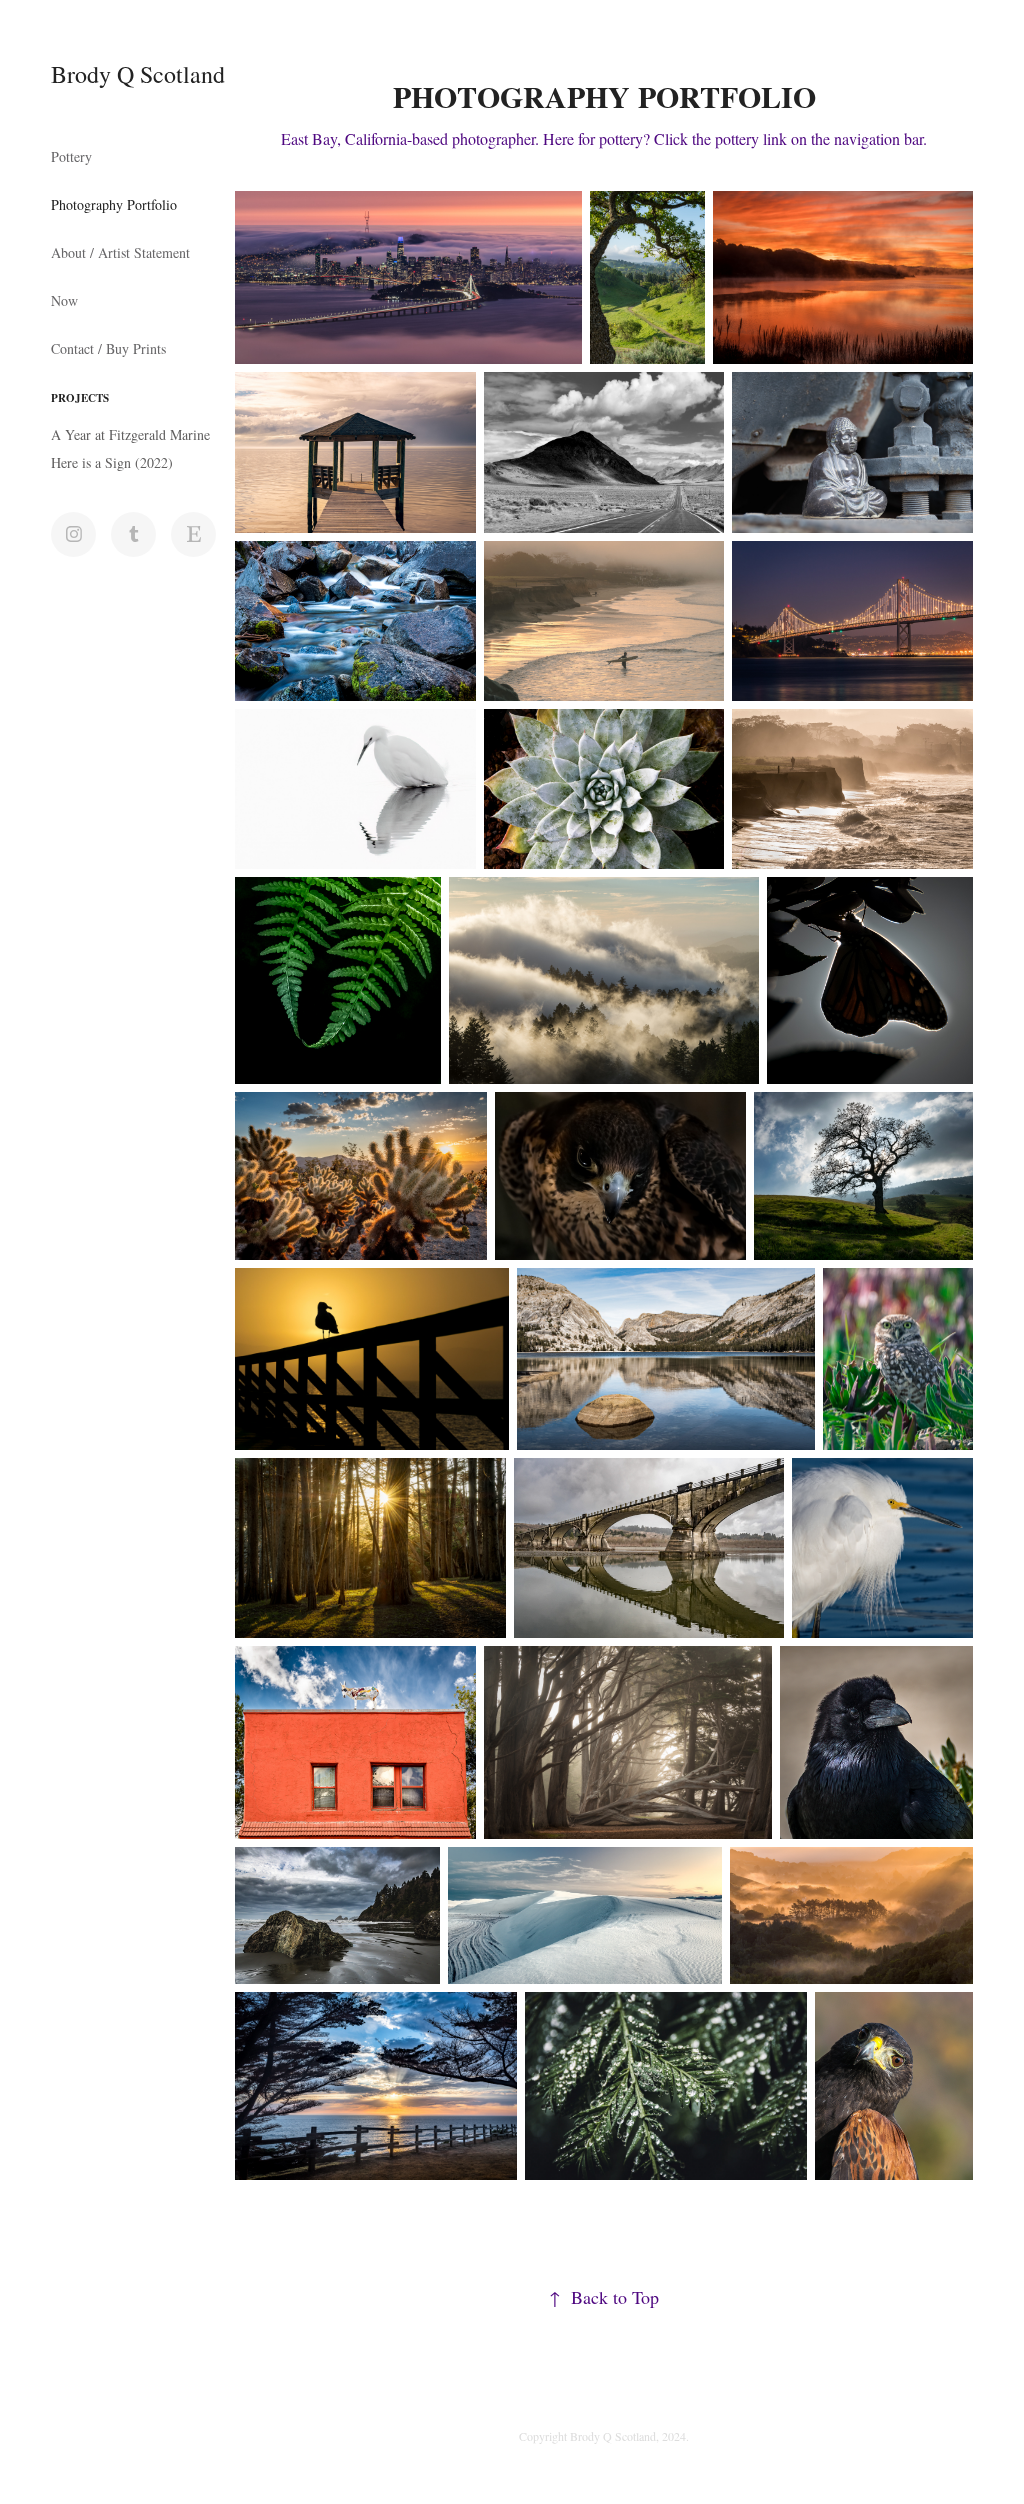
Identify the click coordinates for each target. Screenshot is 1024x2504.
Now (64, 300)
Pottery (71, 156)
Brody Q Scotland (138, 74)
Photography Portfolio (114, 204)
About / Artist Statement (120, 252)
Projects (80, 398)
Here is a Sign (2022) (112, 462)
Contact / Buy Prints (108, 348)
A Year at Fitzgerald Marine (130, 434)
